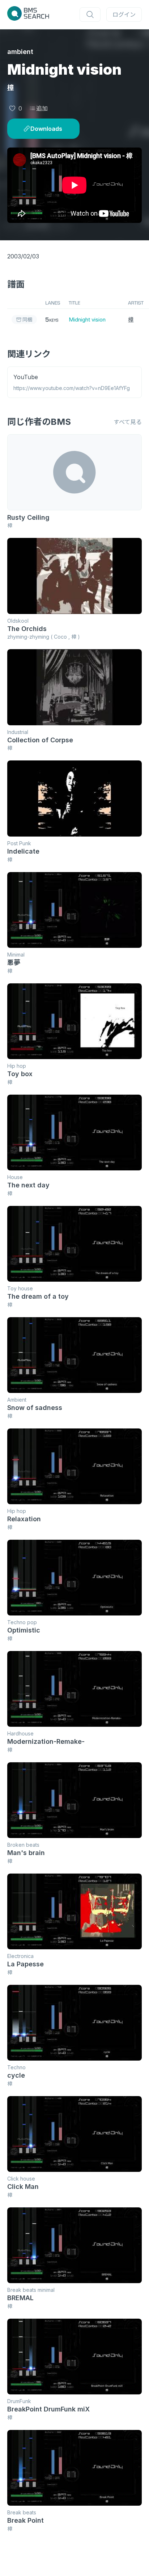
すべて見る (128, 422)
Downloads (46, 129)
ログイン (124, 14)
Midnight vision (87, 320)
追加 (42, 108)
